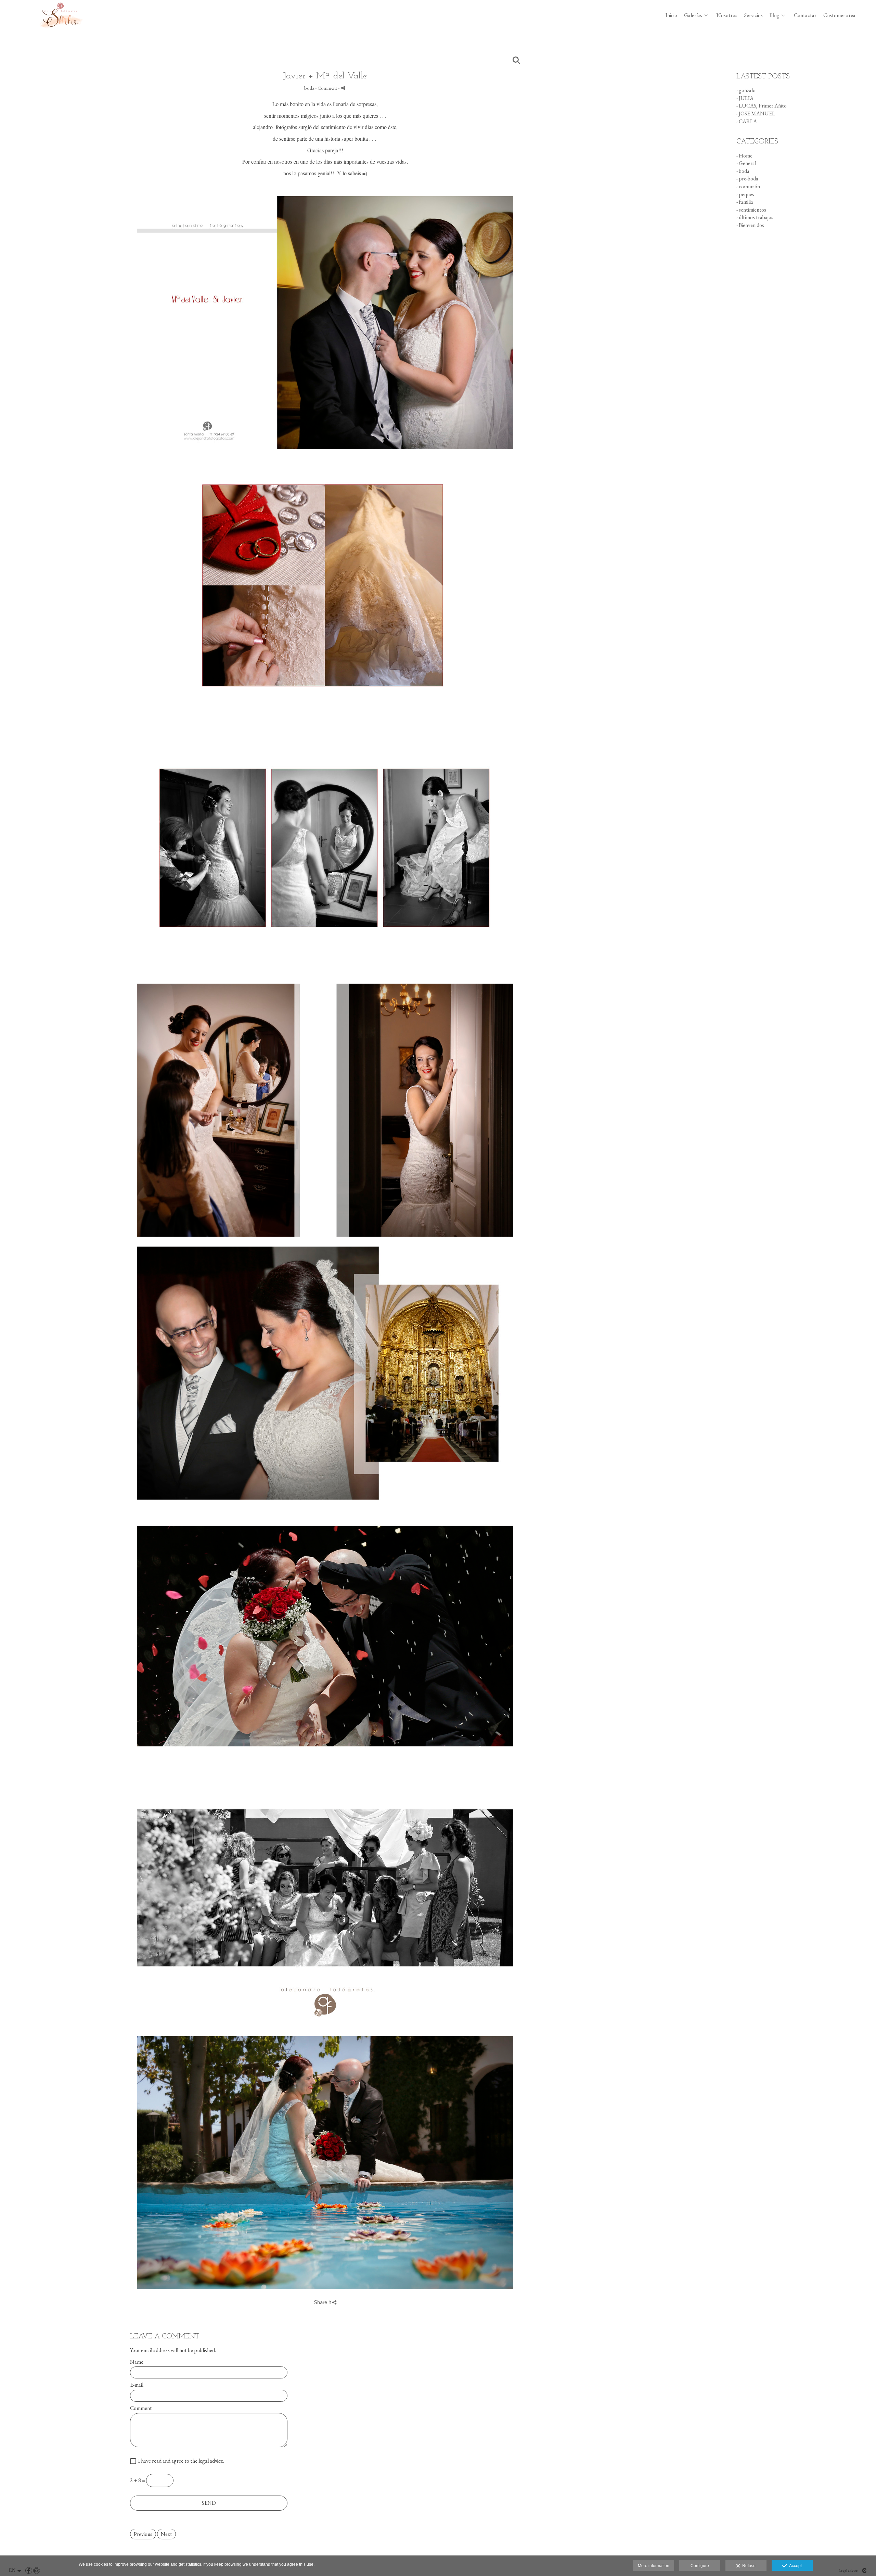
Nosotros (727, 15)
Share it (323, 2302)
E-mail (137, 2385)
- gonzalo (746, 90)
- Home (744, 156)
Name (137, 2362)
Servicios (753, 15)
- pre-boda (747, 179)
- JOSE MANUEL (756, 113)
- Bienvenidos (750, 225)
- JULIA (745, 98)
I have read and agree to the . (180, 2461)
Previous (143, 2534)
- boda (743, 171)
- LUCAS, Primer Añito (762, 106)
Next (166, 2534)
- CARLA (747, 121)
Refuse (748, 2566)
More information (654, 2566)
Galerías (693, 15)
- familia (745, 202)
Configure (700, 2566)
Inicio (671, 15)
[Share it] (343, 88)
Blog (775, 15)
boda (309, 88)
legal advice (211, 2461)
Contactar (805, 15)
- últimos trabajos (755, 217)
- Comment (327, 88)
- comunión (748, 186)
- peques (745, 194)
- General (746, 163)
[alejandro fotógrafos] (61, 34)
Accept (794, 2566)
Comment (141, 2408)
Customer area (839, 15)
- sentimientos (751, 210)
